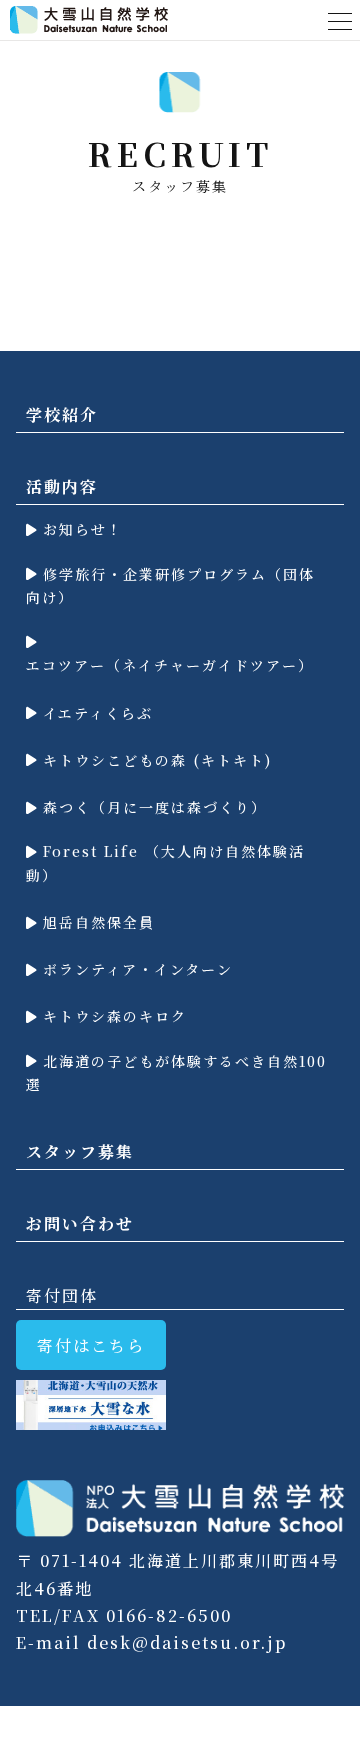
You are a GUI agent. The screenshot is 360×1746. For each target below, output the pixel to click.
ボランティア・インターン (135, 969)
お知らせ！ (80, 529)
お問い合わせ (80, 1223)
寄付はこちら (91, 1345)
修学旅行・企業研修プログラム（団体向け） (170, 586)
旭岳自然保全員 (96, 922)
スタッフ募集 (80, 1151)
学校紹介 (62, 414)
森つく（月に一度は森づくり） (152, 807)
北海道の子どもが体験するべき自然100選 (176, 1073)
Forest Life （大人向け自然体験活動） (165, 863)
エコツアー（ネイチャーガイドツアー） (170, 665)
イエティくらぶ (95, 713)
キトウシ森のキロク (112, 1016)
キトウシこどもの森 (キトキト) (154, 760)
